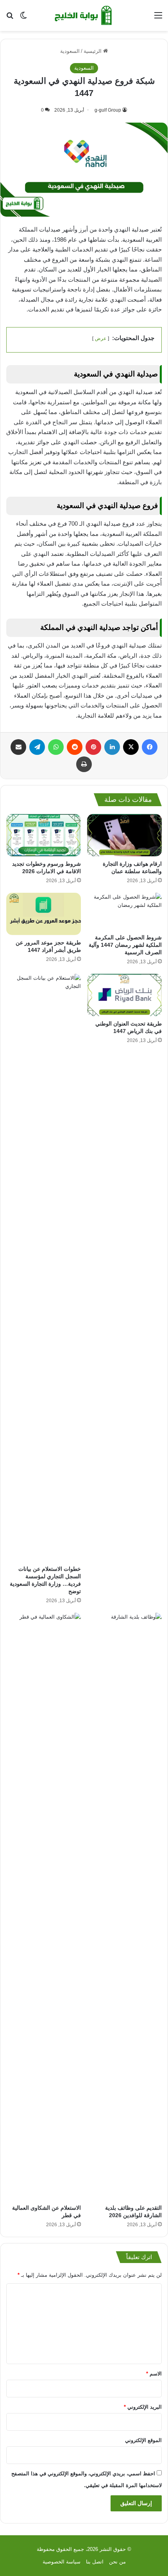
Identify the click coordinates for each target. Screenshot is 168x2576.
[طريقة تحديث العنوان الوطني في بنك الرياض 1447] (124, 995)
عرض (101, 338)
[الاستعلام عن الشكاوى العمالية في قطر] (44, 1907)
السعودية (70, 51)
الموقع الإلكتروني (143, 2440)
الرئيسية (93, 51)
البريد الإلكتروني (143, 2407)
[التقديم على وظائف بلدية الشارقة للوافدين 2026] (124, 1907)
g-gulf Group (108, 110)
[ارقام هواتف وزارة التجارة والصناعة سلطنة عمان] (124, 835)
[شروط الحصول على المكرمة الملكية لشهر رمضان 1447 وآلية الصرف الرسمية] (124, 912)
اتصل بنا (95, 2562)
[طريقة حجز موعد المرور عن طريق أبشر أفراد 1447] (44, 914)
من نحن (117, 2562)
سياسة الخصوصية (62, 2562)
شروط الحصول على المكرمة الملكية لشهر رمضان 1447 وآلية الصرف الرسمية (125, 945)
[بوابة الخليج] (84, 15)
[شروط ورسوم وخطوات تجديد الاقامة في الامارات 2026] (44, 835)
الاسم (154, 2374)
